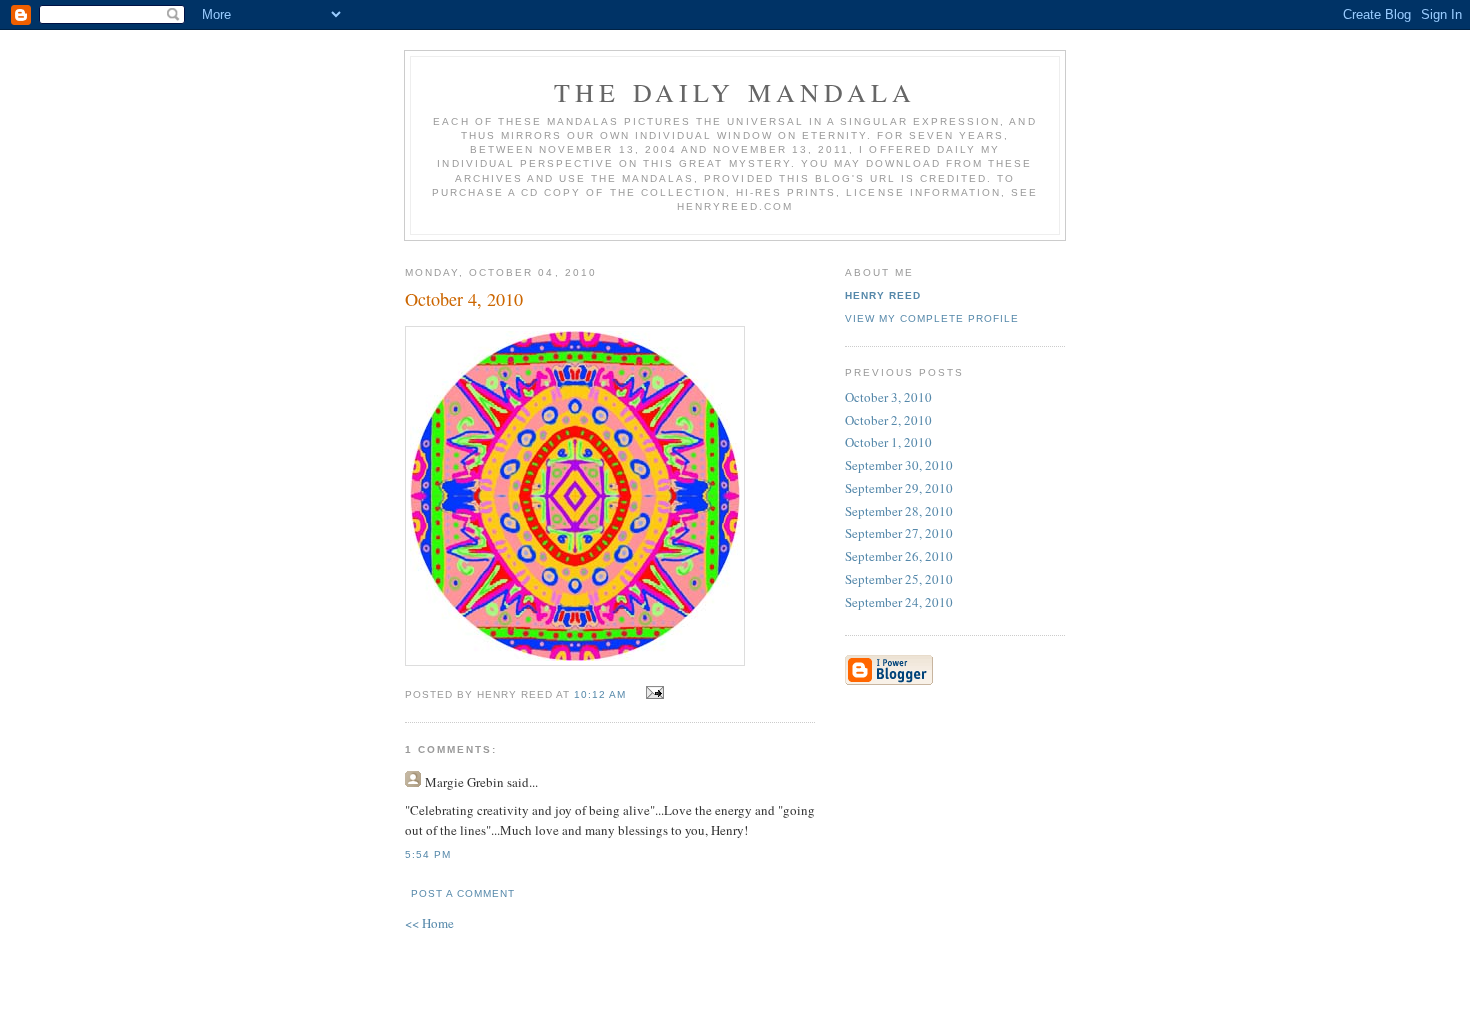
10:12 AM (600, 694)
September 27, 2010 (899, 533)
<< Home (429, 923)
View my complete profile (932, 318)
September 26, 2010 (899, 556)
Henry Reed (883, 295)
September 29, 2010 (899, 488)
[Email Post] (652, 693)
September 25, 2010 (899, 579)
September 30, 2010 (899, 465)
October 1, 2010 (888, 442)
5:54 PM (428, 854)
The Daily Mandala (735, 92)
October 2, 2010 (888, 420)
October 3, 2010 (888, 397)
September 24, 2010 (899, 602)
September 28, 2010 (899, 511)
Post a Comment (463, 893)
